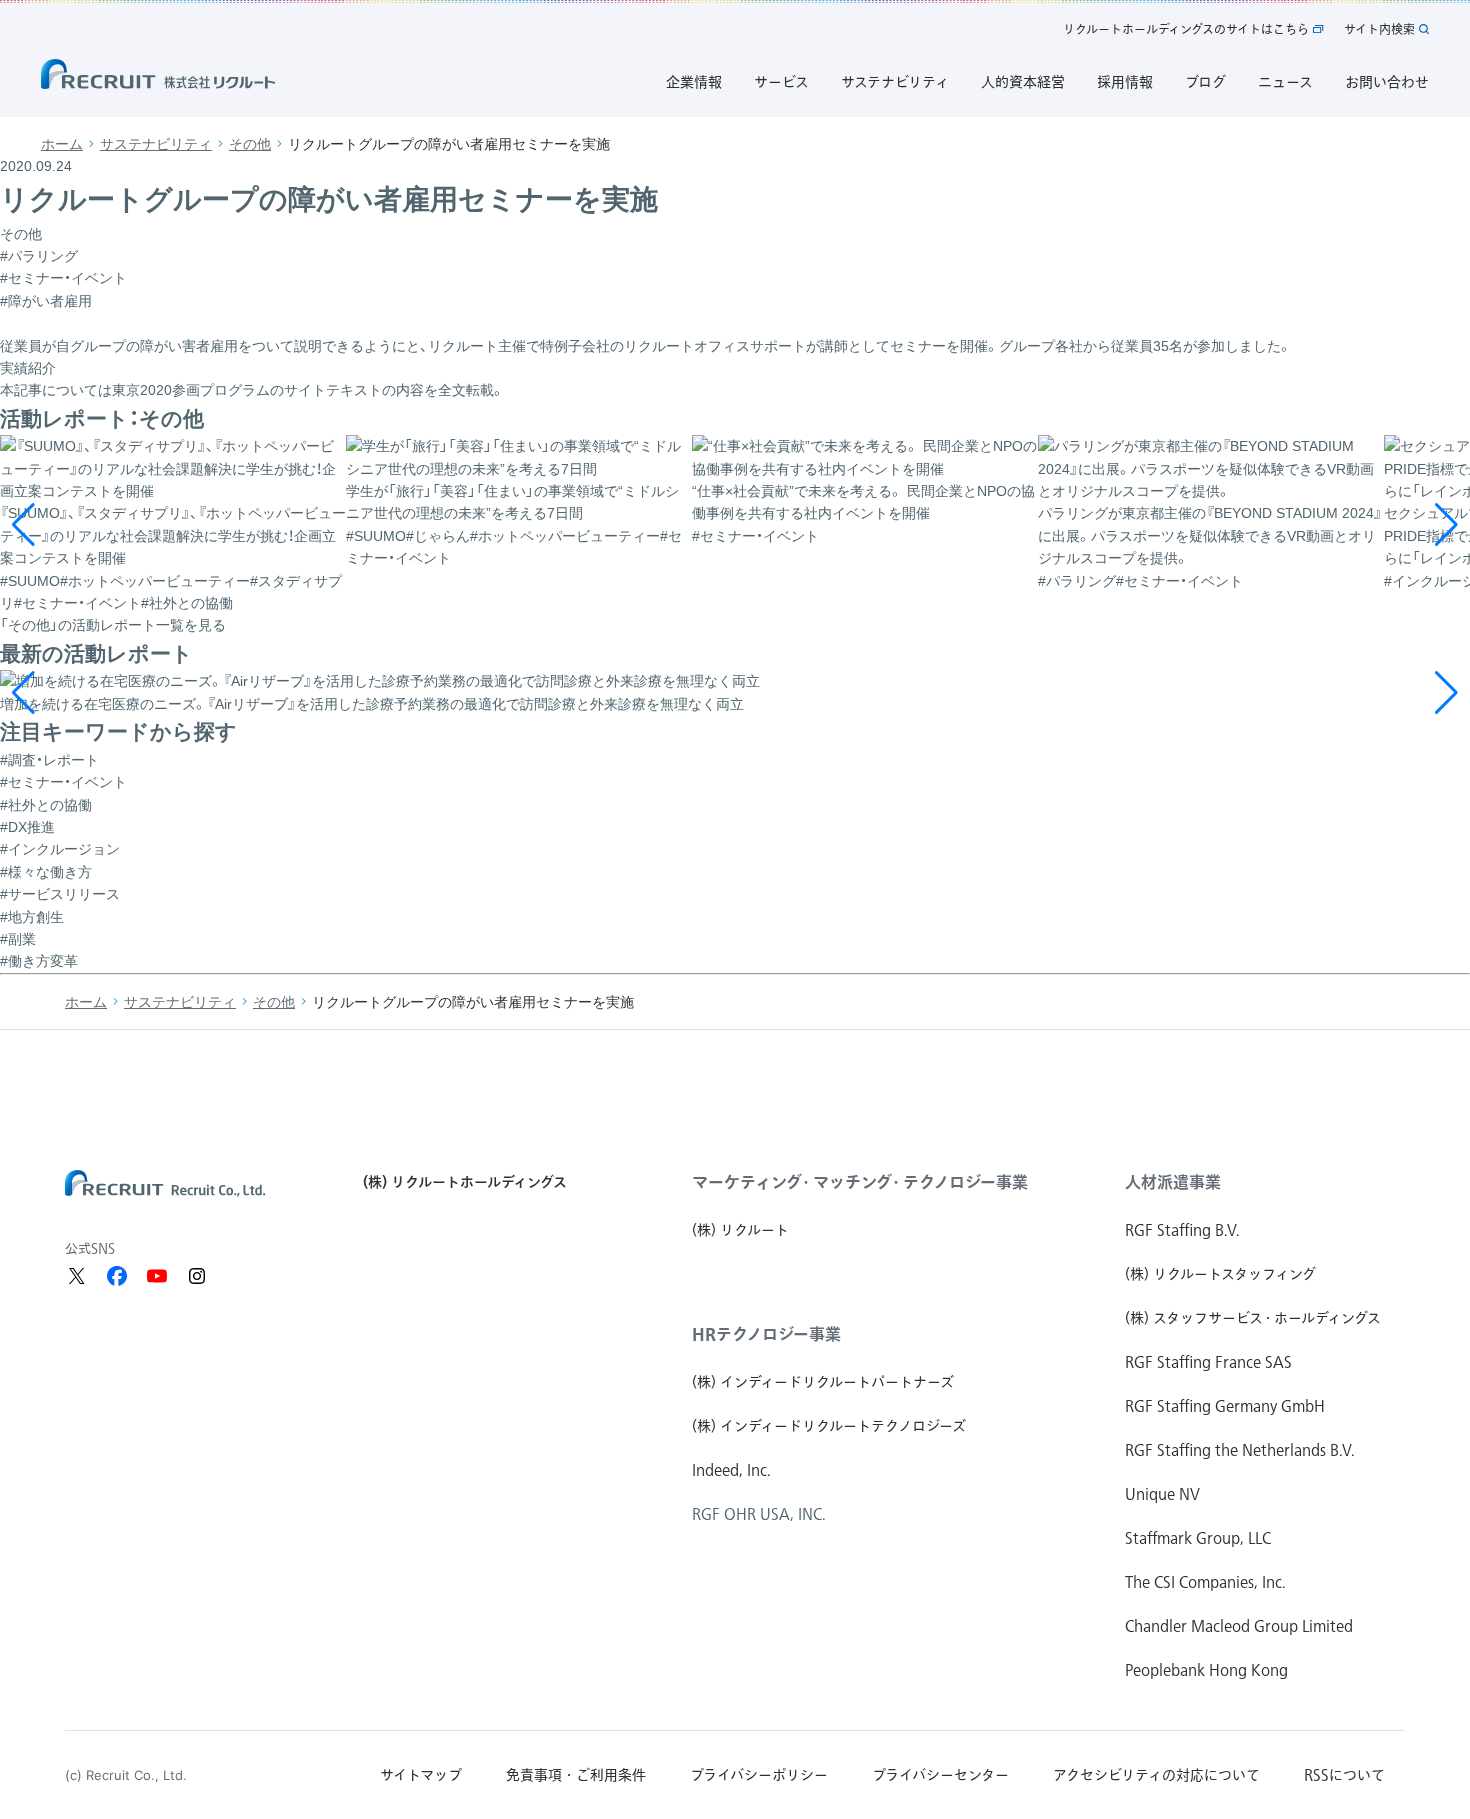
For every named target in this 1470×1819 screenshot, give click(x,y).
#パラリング (39, 256)
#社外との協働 (46, 805)
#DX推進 (27, 827)
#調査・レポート (49, 760)
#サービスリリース (60, 894)
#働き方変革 (39, 961)
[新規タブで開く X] (77, 1276)
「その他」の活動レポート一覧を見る (113, 625)
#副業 (18, 939)
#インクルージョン (60, 849)
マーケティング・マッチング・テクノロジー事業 (860, 1182)
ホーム (62, 144)
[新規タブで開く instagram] (197, 1276)
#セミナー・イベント (63, 278)
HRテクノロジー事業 (766, 1334)
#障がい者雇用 (46, 301)
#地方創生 (32, 917)
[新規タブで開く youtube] (157, 1276)
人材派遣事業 (1173, 1182)
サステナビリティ (156, 144)
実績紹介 (28, 368)
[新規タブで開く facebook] (117, 1276)
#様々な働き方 (46, 872)
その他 (250, 144)
